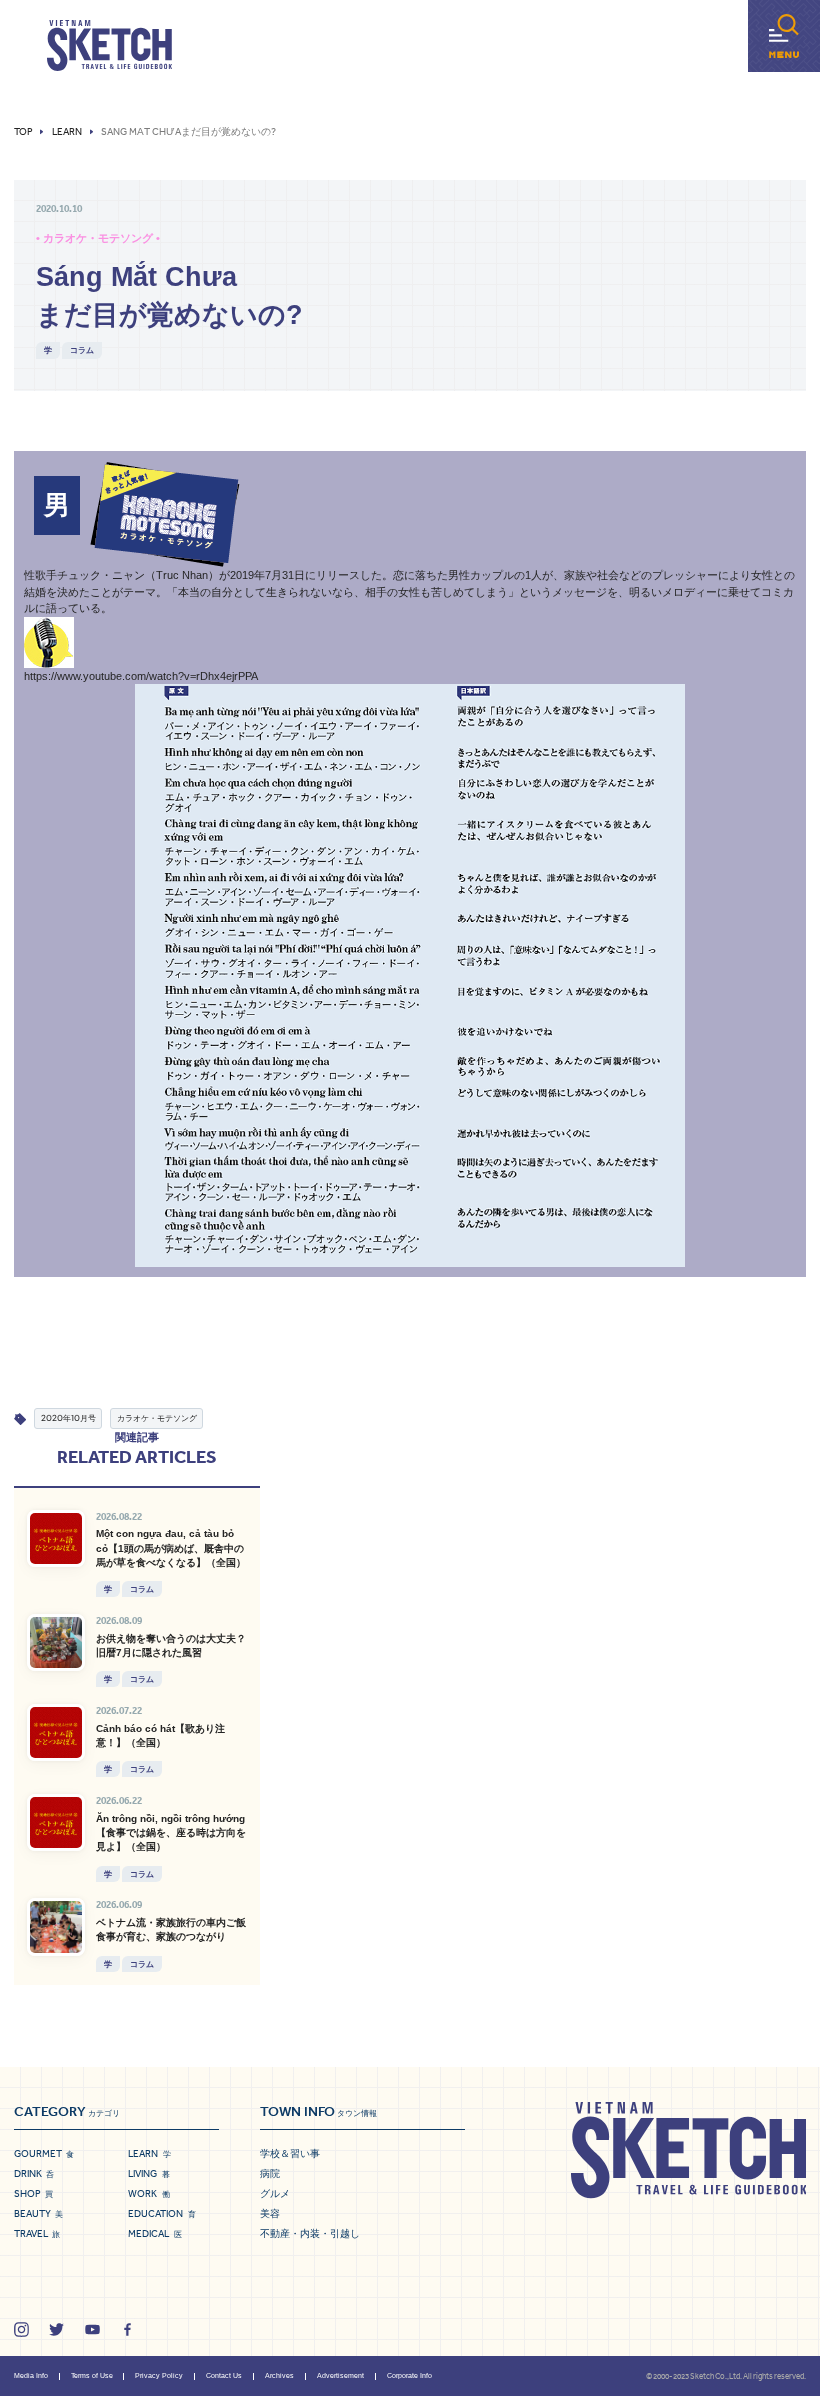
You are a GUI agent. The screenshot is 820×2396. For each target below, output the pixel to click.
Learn (67, 132)
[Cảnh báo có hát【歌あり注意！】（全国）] (55, 1732)
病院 (270, 2173)
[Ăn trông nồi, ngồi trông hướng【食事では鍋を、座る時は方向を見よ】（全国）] (55, 1822)
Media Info (31, 2375)
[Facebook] (127, 2329)
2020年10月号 (68, 1417)
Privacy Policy (159, 2375)
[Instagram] (21, 2329)
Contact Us (224, 2375)
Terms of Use (92, 2375)
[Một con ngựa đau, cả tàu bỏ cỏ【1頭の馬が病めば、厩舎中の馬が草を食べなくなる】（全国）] (55, 1538)
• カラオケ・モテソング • (98, 238)
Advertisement (340, 2375)
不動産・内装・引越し (310, 2233)
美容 (270, 2213)
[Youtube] (92, 2329)
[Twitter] (56, 2329)
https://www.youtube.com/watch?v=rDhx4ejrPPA (141, 676)
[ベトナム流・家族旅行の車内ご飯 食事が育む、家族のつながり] (55, 1926)
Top (23, 132)
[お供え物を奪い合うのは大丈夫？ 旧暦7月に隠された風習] (55, 1642)
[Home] (109, 46)
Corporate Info (409, 2375)
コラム (82, 349)
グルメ (275, 2193)
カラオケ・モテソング (157, 1417)
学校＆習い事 (290, 2153)
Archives (279, 2375)
